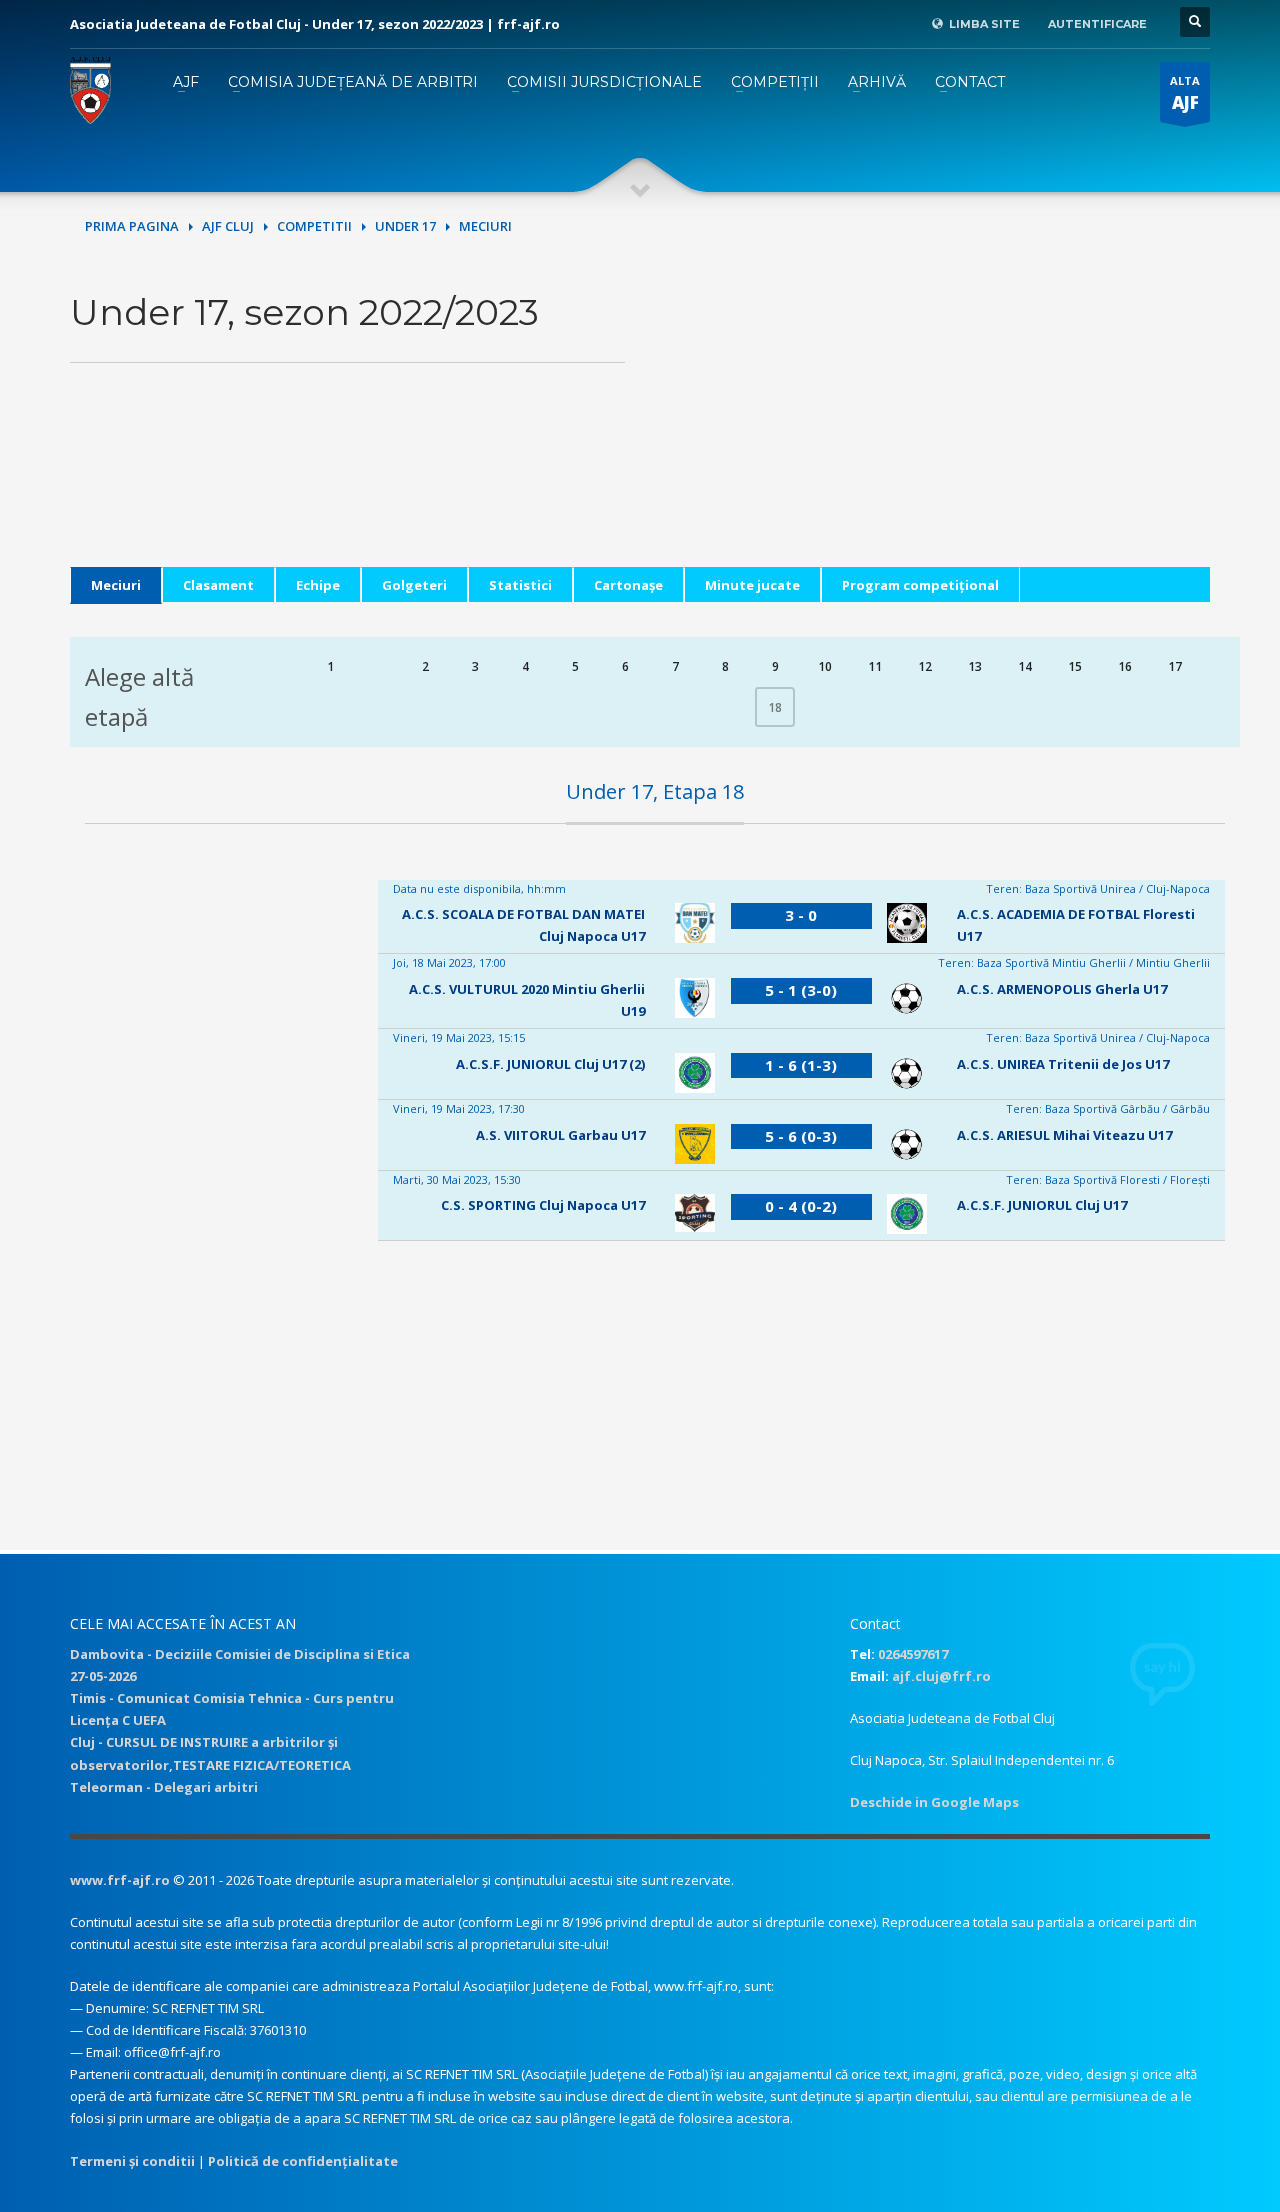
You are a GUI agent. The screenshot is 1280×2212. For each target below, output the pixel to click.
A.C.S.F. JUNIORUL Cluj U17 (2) (550, 1064)
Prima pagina (132, 226)
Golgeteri (414, 585)
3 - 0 (801, 915)
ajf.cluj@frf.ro (941, 1676)
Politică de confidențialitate (303, 2161)
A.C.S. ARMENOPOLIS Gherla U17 (1062, 989)
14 (1025, 666)
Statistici (520, 585)
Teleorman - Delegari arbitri (164, 1787)
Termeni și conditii (132, 2161)
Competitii (314, 226)
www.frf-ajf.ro (120, 1880)
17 (1175, 666)
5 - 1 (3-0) (801, 990)
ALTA (1185, 93)
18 (775, 707)
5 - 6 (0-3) (801, 1136)
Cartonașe (628, 585)
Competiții (775, 82)
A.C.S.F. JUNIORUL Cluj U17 (1042, 1205)
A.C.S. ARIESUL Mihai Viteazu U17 (1064, 1135)
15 (1075, 666)
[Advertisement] (932, 427)
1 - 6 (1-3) (801, 1065)
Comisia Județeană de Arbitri (353, 82)
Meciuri (116, 585)
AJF (186, 82)
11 (875, 666)
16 (1125, 666)
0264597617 (913, 1654)
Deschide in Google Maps (934, 1802)
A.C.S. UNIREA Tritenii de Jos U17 (1063, 1064)
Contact (970, 82)
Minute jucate (752, 585)
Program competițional (920, 585)
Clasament (218, 585)
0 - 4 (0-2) (801, 1206)
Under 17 (405, 226)
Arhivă (877, 82)
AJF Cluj (228, 226)
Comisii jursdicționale (604, 82)
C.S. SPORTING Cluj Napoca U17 (543, 1205)
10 (825, 666)
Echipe (318, 585)
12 (925, 666)
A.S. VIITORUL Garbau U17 (560, 1135)
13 (975, 666)
